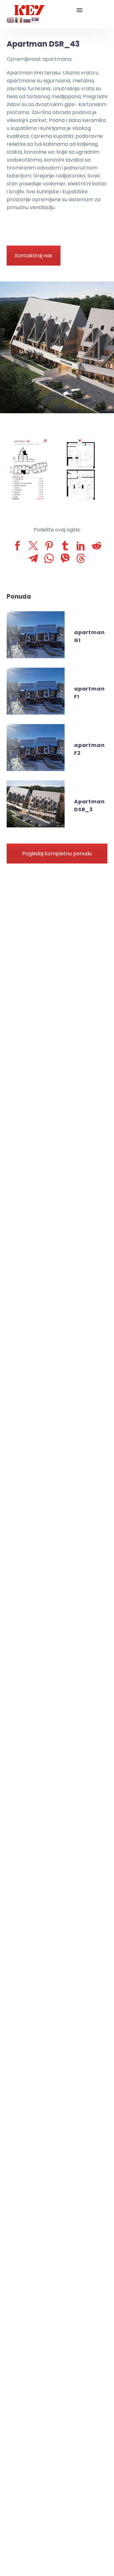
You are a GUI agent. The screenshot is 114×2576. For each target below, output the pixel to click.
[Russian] (27, 19)
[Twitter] (33, 546)
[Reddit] (97, 546)
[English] (11, 19)
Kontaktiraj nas (34, 256)
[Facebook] (17, 546)
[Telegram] (33, 558)
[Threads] (81, 558)
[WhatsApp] (49, 558)
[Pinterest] (49, 546)
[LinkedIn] (81, 546)
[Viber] (65, 558)
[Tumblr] (65, 546)
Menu (79, 10)
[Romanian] (19, 19)
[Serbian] (35, 19)
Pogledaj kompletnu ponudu (57, 854)
